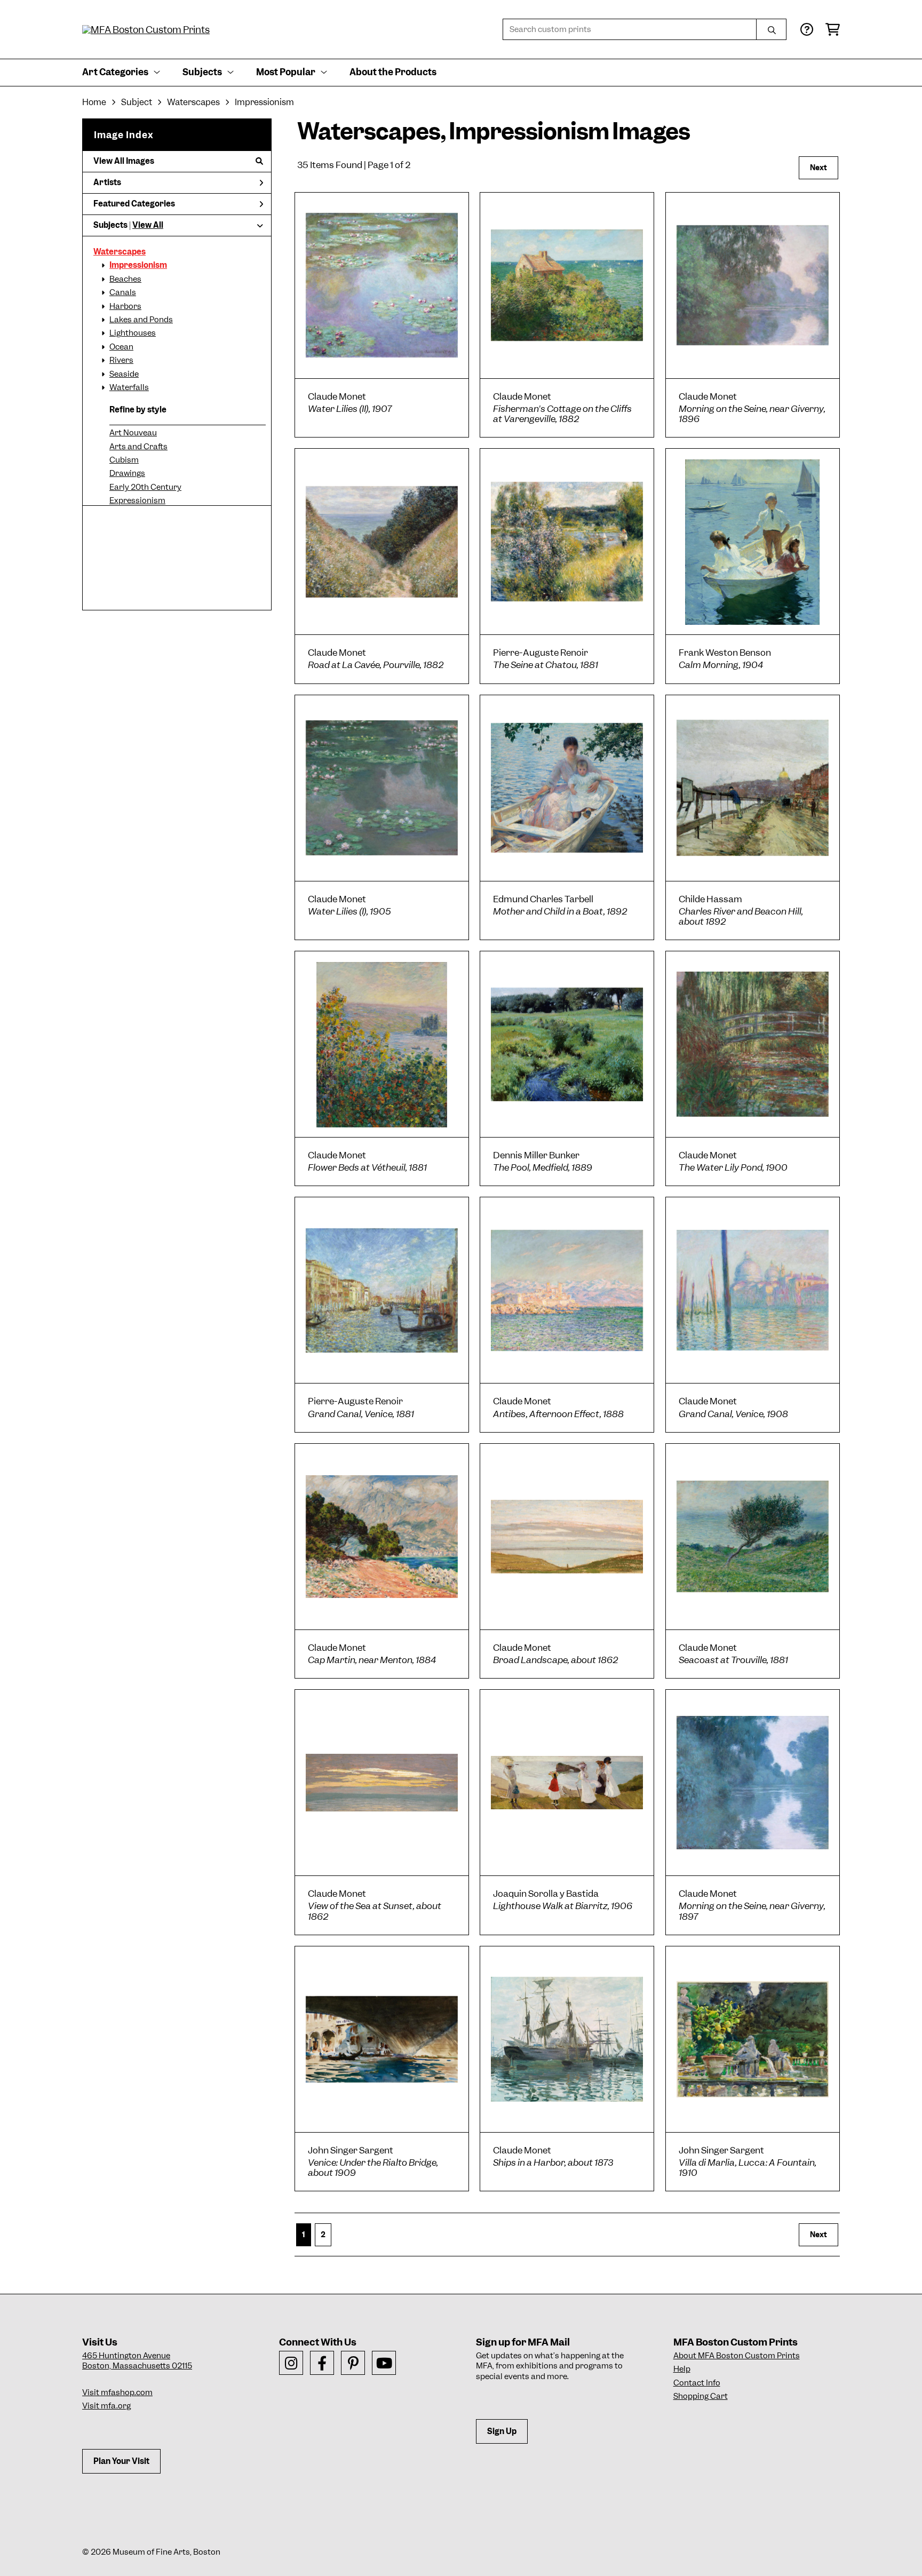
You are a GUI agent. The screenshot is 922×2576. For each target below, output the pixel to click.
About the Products (393, 72)
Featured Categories (134, 204)
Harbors (125, 306)
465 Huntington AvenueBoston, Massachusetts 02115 (137, 2361)
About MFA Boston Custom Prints (737, 2356)
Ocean (121, 347)
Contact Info (697, 2383)
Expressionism (137, 500)
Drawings (127, 473)
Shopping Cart (701, 2396)
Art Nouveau (133, 433)
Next (818, 168)
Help (682, 2369)
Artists (107, 182)
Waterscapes (120, 252)
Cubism (124, 460)
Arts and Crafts (138, 447)
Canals (123, 292)
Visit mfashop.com (117, 2392)
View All (148, 225)
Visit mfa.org (106, 2406)
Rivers (121, 360)
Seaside (124, 374)
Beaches (125, 279)
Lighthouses (133, 333)
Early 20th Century (145, 487)
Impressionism (138, 265)
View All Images (124, 161)
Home (94, 102)
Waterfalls (129, 387)
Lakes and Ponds (141, 320)
